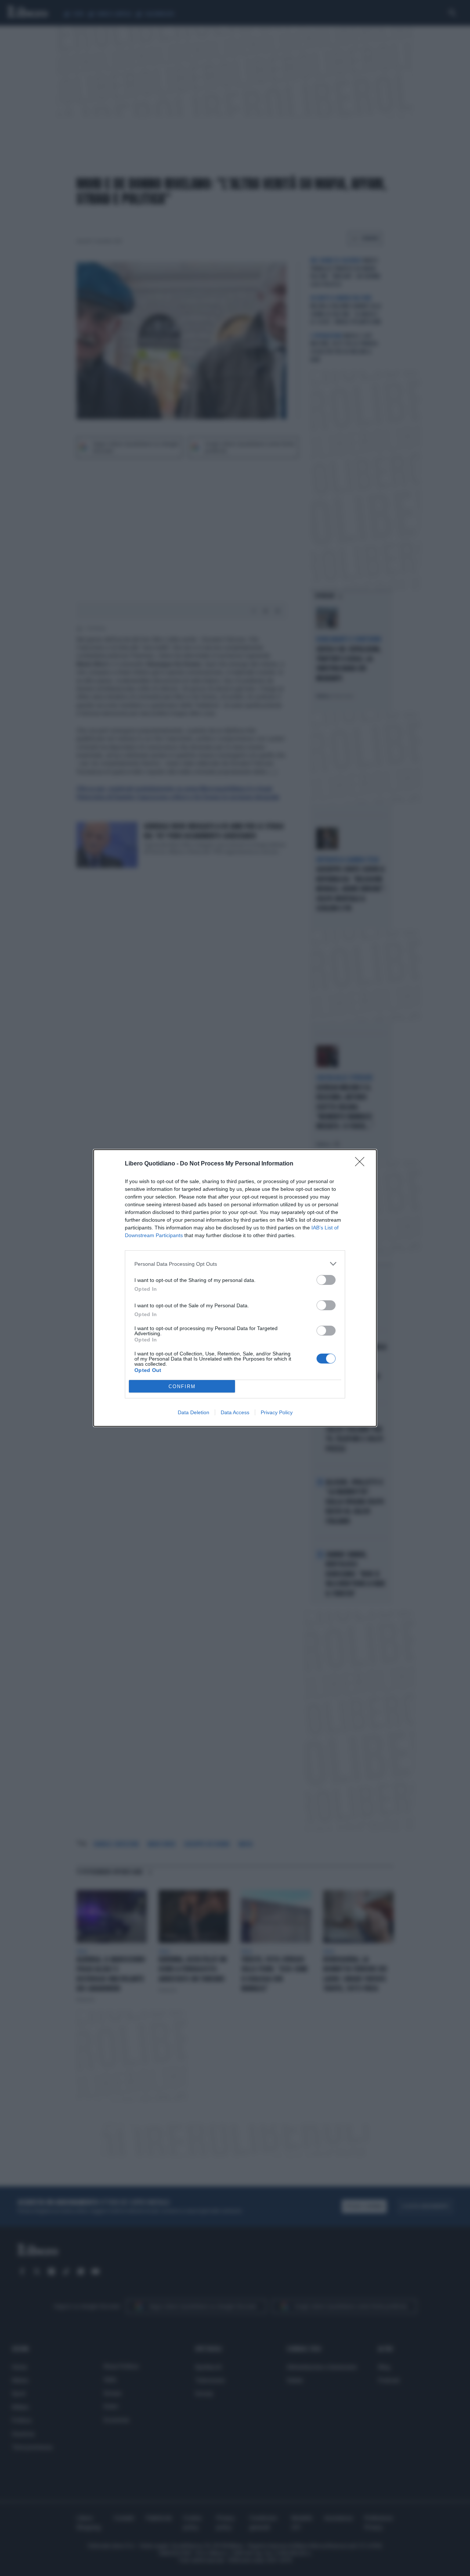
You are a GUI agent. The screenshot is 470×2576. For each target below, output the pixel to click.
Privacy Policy (277, 1412)
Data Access (235, 1412)
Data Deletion (194, 1412)
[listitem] (235, 1264)
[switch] (326, 1280)
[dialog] (235, 1288)
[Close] (362, 1164)
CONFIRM (182, 1386)
